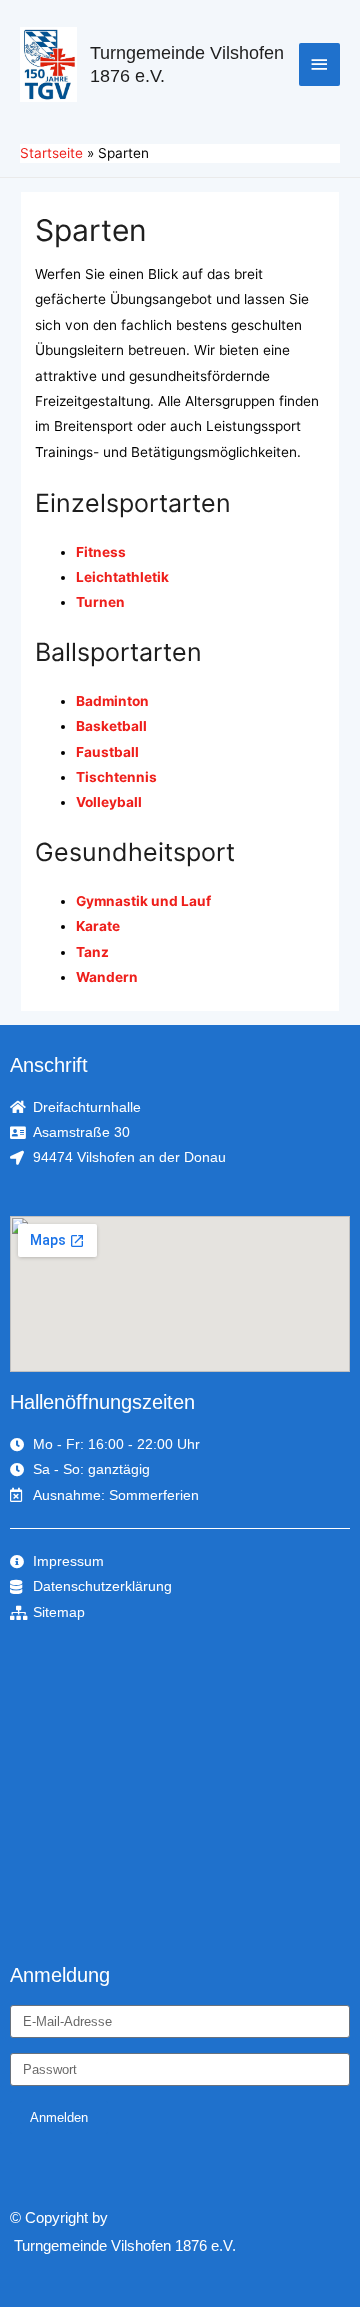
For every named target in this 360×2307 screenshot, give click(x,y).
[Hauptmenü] (320, 64)
